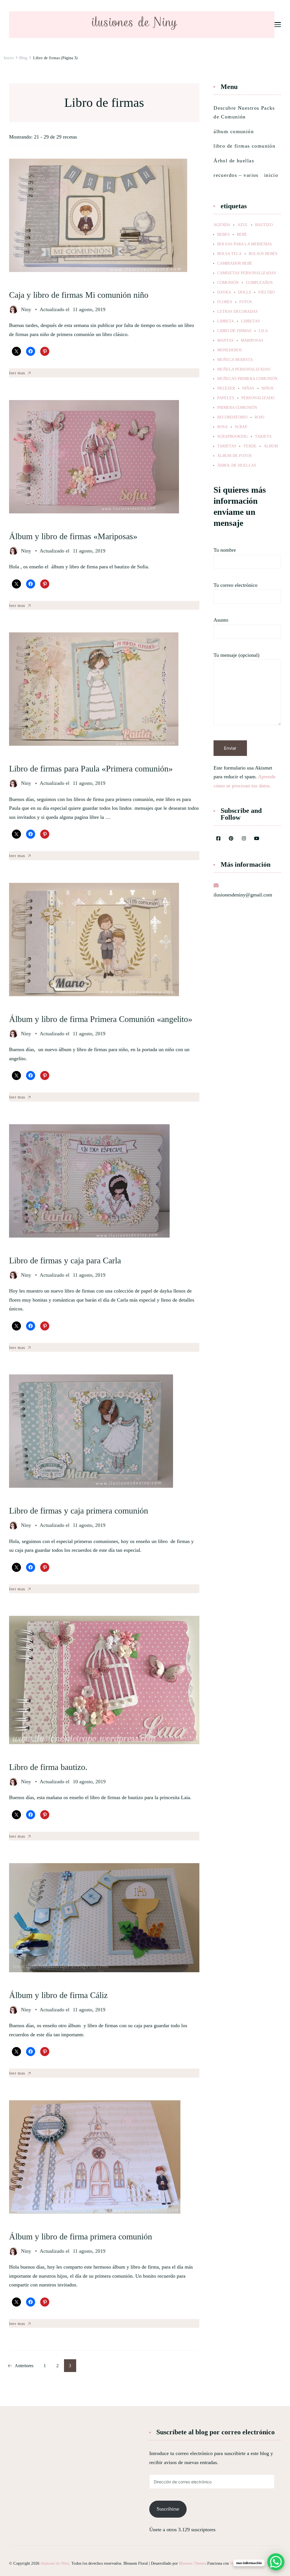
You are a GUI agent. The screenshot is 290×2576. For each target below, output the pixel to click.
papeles (226, 398)
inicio (271, 175)
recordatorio (232, 417)
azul (243, 225)
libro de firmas (234, 331)
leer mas (17, 373)
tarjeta (263, 437)
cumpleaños (259, 283)
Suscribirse (168, 2509)
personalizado (258, 398)
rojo (259, 417)
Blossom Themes (193, 2563)
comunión (228, 283)
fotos (246, 302)
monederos (230, 350)
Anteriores (24, 2366)
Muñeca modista (235, 360)
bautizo (264, 225)
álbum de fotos (234, 456)
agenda (222, 225)
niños (267, 388)
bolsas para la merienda (245, 244)
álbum (271, 446)
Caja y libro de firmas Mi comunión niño (79, 295)
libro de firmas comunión (244, 146)
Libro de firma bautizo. (48, 1767)
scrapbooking (233, 437)
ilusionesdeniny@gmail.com (243, 895)
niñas (248, 388)
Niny (26, 309)
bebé (242, 235)
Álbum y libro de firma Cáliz (58, 1995)
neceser (226, 388)
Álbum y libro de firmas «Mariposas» (73, 536)
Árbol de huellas (234, 161)
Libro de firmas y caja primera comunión (79, 1511)
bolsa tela (229, 254)
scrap (241, 427)
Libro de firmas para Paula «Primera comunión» (91, 769)
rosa (222, 427)
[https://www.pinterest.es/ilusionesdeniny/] (231, 839)
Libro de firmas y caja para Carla (65, 1260)
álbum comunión (234, 131)
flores (225, 302)
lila (263, 331)
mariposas (252, 341)
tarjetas (227, 446)
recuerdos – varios (236, 175)
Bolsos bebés (263, 254)
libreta (226, 321)
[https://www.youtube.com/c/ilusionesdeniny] (257, 839)
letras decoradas (237, 312)
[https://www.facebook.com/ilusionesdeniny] (218, 839)
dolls (245, 292)
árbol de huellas (237, 466)
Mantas (225, 341)
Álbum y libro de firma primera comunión (81, 2236)
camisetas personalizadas (247, 273)
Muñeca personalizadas (244, 369)
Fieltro (266, 292)
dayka (224, 292)
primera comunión (237, 408)
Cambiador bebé (235, 263)
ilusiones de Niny (55, 2563)
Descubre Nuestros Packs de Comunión (244, 112)
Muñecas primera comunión (247, 379)
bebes (223, 235)
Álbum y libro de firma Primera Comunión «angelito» (101, 1019)
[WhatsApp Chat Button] (276, 2562)
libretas (250, 321)
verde (250, 446)
